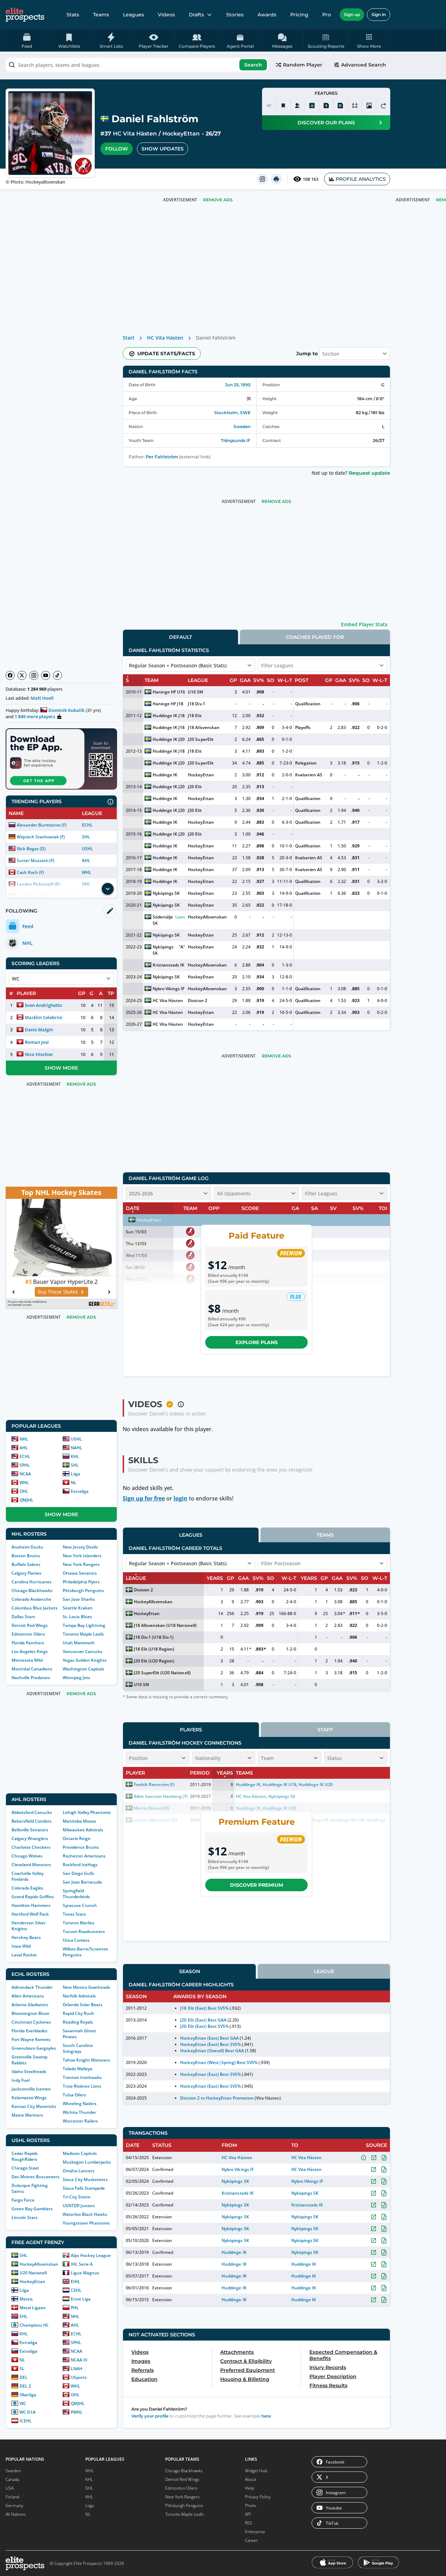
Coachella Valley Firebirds (28, 1876)
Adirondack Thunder (32, 1987)
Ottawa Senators (80, 1573)
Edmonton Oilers (28, 1634)
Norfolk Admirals (79, 1996)
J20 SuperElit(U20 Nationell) (162, 1673)
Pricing (299, 15)
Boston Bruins (26, 1556)
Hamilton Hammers (31, 1905)
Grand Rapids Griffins (33, 1897)
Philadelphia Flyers (81, 1582)
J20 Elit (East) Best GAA (203, 2020)
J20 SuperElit (201, 739)
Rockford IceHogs (80, 1865)
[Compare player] (355, 106)
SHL (86, 837)
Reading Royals (78, 2022)
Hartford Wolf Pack (30, 1914)
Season (190, 1971)
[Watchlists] (283, 106)
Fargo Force (23, 2200)
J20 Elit (195, 787)
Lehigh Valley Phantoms (87, 1812)
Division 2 (197, 1000)
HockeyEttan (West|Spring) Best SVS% (219, 2062)
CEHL (76, 2290)
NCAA (25, 1474)
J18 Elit (195, 716)
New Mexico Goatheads (86, 1987)
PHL (75, 2308)
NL (74, 1483)
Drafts (196, 15)
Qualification (308, 704)
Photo (251, 2505)
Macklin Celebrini (44, 1017)
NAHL (76, 1448)
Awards (267, 15)
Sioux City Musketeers (85, 2179)
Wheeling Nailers (80, 2104)
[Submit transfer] (383, 106)
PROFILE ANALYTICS (361, 179)
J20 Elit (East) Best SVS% (204, 2026)
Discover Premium (256, 1885)
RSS (249, 2523)
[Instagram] (34, 675)
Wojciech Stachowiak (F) (41, 837)
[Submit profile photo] (369, 106)
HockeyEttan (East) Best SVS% (210, 2044)
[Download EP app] (61, 759)
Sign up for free (144, 1498)
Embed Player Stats (364, 624)
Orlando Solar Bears (83, 2005)
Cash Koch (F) (30, 872)
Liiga (75, 1474)
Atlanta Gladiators (30, 2005)
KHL (75, 1456)
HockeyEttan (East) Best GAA (209, 2038)
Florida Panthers (28, 1643)
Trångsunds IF (236, 440)
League (324, 1971)
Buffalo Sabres (26, 1564)
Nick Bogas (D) (31, 849)
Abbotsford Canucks (32, 1812)
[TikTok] (57, 675)
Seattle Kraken (78, 1608)
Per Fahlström (162, 457)
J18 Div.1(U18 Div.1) (154, 1637)
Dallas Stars (23, 1617)
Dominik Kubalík (66, 710)
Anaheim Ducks (27, 1547)
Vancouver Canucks (83, 1651)
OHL (24, 1491)
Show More (61, 1068)
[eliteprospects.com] (25, 15)
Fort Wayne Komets (31, 2039)
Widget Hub (256, 2471)
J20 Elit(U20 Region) (154, 1661)
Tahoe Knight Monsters (86, 2060)
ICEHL (26, 2421)
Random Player (303, 65)
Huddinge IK (165, 775)
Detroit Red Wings (30, 1625)
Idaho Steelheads (29, 2071)
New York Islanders (82, 1556)
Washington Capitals (83, 1669)
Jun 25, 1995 (238, 385)
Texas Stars (74, 1914)
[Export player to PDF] (340, 106)
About (251, 2479)
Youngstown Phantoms (86, 2223)
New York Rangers (81, 1564)
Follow (117, 149)
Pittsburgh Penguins (83, 1590)
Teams (101, 15)
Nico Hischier (39, 1054)
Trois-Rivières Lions (82, 2086)
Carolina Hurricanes (32, 1582)
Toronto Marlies (79, 1923)
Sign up (352, 14)
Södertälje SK (163, 920)
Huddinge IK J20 (169, 739)
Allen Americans (28, 1996)
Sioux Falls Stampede (84, 2188)
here (266, 2416)
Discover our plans (326, 123)
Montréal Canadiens (32, 1669)
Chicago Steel (25, 2168)
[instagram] (262, 179)
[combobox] (137, 65)
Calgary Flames (26, 1573)
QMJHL (26, 1500)
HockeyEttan (181, 134)
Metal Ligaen (33, 2308)
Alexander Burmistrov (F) (42, 825)
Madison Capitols (80, 2153)
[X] (22, 675)
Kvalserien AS (309, 775)
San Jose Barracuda (82, 1882)
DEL (24, 2377)
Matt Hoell (42, 698)
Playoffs (303, 727)
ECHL (87, 825)
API (248, 2514)
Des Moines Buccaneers (36, 2177)
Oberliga (28, 2395)
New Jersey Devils (80, 1547)
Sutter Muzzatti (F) (36, 860)
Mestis (26, 2299)
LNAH (76, 2369)
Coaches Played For (315, 637)
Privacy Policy (258, 2497)
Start (129, 338)
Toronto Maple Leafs (83, 1634)
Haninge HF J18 (168, 704)
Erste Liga (81, 2299)
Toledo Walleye (78, 2069)
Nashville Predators (31, 1678)
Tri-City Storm (76, 2197)
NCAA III (79, 2360)
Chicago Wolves (27, 1856)
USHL (87, 849)
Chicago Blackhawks (32, 1590)
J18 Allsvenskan (203, 727)
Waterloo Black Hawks (85, 2214)
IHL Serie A (82, 2264)
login (180, 1498)
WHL (87, 872)
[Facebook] (10, 675)
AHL (86, 860)
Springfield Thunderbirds (76, 1894)
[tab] (180, 637)
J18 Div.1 (196, 704)
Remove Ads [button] (218, 200)
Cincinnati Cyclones (31, 2022)
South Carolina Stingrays (78, 2048)
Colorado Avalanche (31, 1599)
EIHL (75, 2282)
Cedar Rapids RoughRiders (25, 2156)
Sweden (242, 426)
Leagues (133, 15)
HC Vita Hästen (135, 134)
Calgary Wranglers (30, 1838)
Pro (327, 15)
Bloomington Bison (30, 2013)
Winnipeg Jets (76, 1678)
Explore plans (257, 1342)
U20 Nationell (33, 2273)
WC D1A (28, 2412)
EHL (24, 2316)
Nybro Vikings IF (168, 989)
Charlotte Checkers (31, 1847)
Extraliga (80, 1491)
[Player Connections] (298, 106)
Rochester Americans (84, 1856)
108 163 (311, 179)
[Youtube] (46, 675)
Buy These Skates (58, 1292)
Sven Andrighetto (43, 1005)
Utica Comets (76, 1940)
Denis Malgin (39, 1030)
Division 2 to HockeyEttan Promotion (217, 2098)
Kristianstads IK (168, 965)
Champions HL (34, 2325)
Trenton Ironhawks (82, 2077)
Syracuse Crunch (80, 1905)
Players (191, 1730)
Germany (14, 2505)
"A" (182, 947)
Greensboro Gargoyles (34, 2048)
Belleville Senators (30, 1830)
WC (23, 2403)
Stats (73, 15)
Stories (235, 15)
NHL (24, 1439)
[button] (369, 40)
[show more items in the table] (108, 889)
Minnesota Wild (27, 1660)
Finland (12, 2497)
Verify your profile (150, 2416)
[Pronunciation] (269, 106)
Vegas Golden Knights (85, 1660)
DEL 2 (25, 2386)
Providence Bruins (81, 1847)
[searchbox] (137, 65)
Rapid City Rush (78, 2013)
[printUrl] (276, 179)
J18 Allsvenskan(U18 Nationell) (165, 1625)
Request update (370, 473)
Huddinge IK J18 (169, 716)
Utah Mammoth (79, 1643)
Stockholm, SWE (232, 413)
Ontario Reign (77, 1838)
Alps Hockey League (91, 2255)
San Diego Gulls (78, 1873)
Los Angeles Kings (30, 1651)
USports (79, 2377)
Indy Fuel (21, 2080)
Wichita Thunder (79, 2112)
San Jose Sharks (79, 1599)
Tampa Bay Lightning (84, 1625)
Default (180, 637)
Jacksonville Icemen (31, 2089)
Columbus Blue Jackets (34, 1608)
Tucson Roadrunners (84, 1931)
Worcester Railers (80, 2121)
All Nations (16, 2514)
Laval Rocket (24, 1955)
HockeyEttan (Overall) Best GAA (212, 2051)
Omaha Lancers (79, 2171)
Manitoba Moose (79, 1821)
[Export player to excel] (326, 106)
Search (253, 65)
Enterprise (255, 2532)
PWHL (77, 2412)
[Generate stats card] (312, 106)
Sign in (379, 14)
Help (249, 2488)
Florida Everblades (29, 2031)
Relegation (306, 763)
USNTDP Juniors (79, 2206)
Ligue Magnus (85, 2273)
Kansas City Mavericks (34, 2106)
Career (251, 2540)
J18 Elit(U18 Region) (154, 1649)
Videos (166, 15)
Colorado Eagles (27, 1888)
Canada (12, 2479)
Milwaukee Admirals (83, 1830)
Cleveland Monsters (31, 1865)
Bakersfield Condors (32, 1821)
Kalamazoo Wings (29, 2098)
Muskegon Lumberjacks (87, 2162)
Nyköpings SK (166, 893)
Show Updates (163, 149)
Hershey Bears (26, 1937)
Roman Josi (37, 1042)
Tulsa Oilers (74, 2095)
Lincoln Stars (25, 2217)
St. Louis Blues (77, 1617)
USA (10, 2488)
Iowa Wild (21, 1946)
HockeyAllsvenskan (39, 2264)
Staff (325, 1730)
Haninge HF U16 (169, 692)
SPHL (25, 1465)
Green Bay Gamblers (32, 2209)
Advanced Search (364, 65)
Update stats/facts (166, 354)
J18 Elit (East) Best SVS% (204, 2008)
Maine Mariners (27, 2115)
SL (22, 2369)
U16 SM (195, 692)
